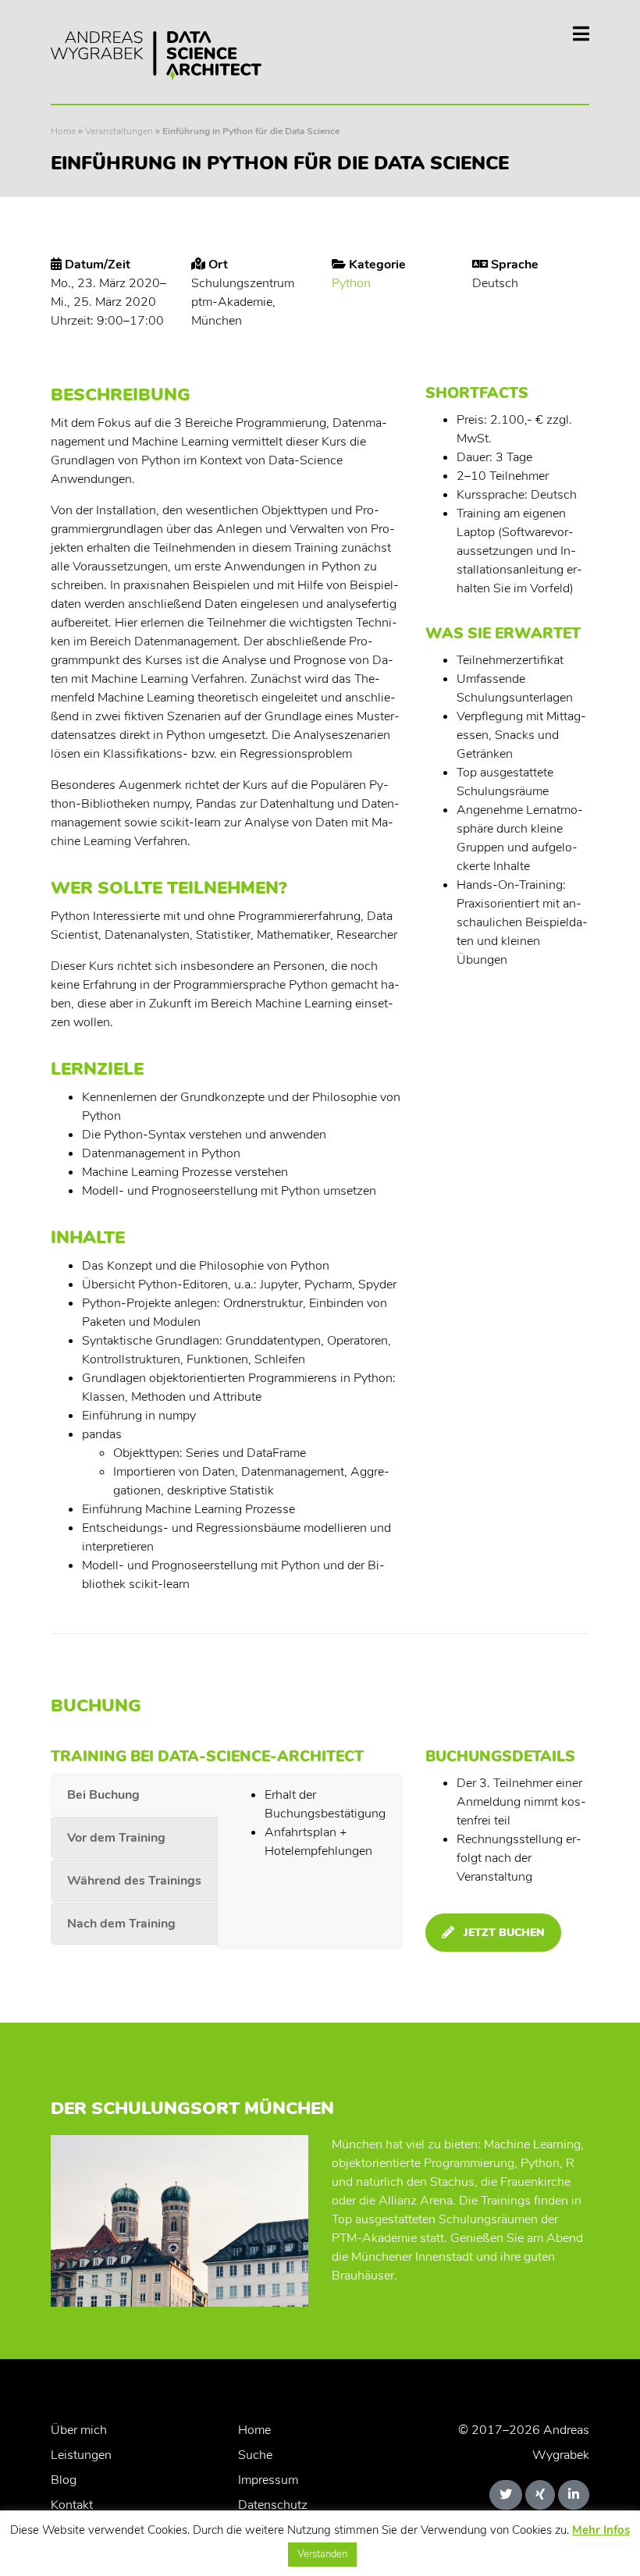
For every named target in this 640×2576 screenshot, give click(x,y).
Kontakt (72, 2505)
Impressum (268, 2480)
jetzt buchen (504, 1933)
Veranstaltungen (119, 131)
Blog (64, 2480)
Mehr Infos (601, 2530)
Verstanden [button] (322, 2554)
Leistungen (81, 2455)
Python (351, 283)
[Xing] (540, 2495)
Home (63, 131)
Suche (255, 2455)
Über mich (79, 2430)
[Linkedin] (574, 2495)
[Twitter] (506, 2495)
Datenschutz (273, 2505)
